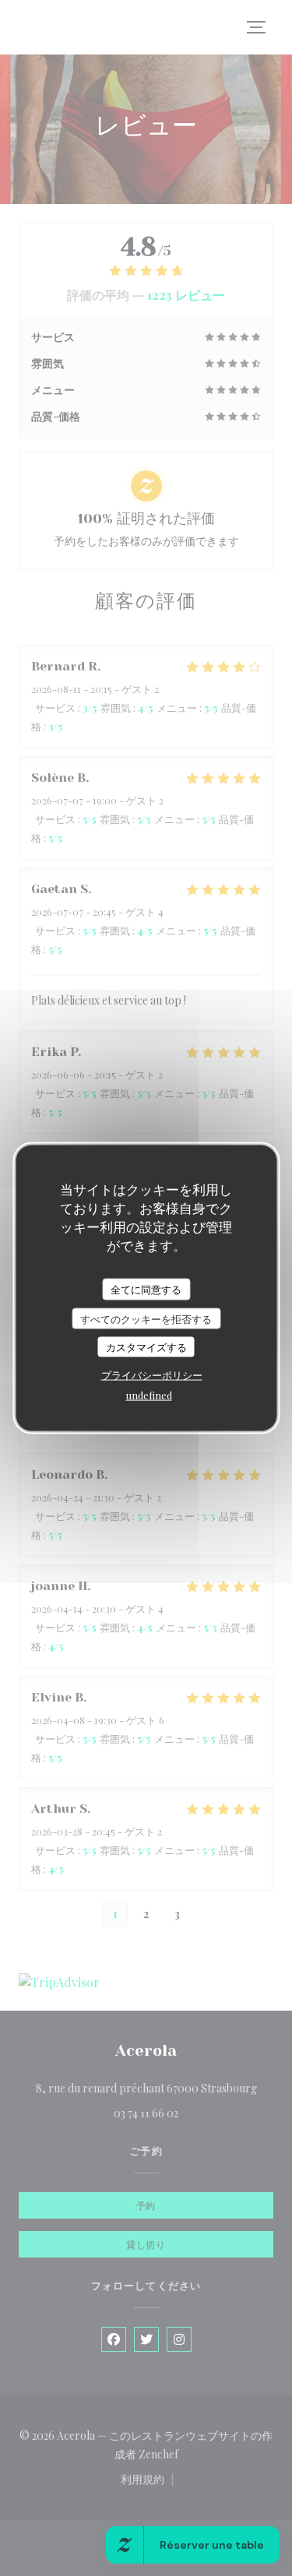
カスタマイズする (146, 1347)
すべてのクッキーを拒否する (146, 1318)
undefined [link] (149, 1394)
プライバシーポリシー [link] (152, 1374)
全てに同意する (146, 1289)
